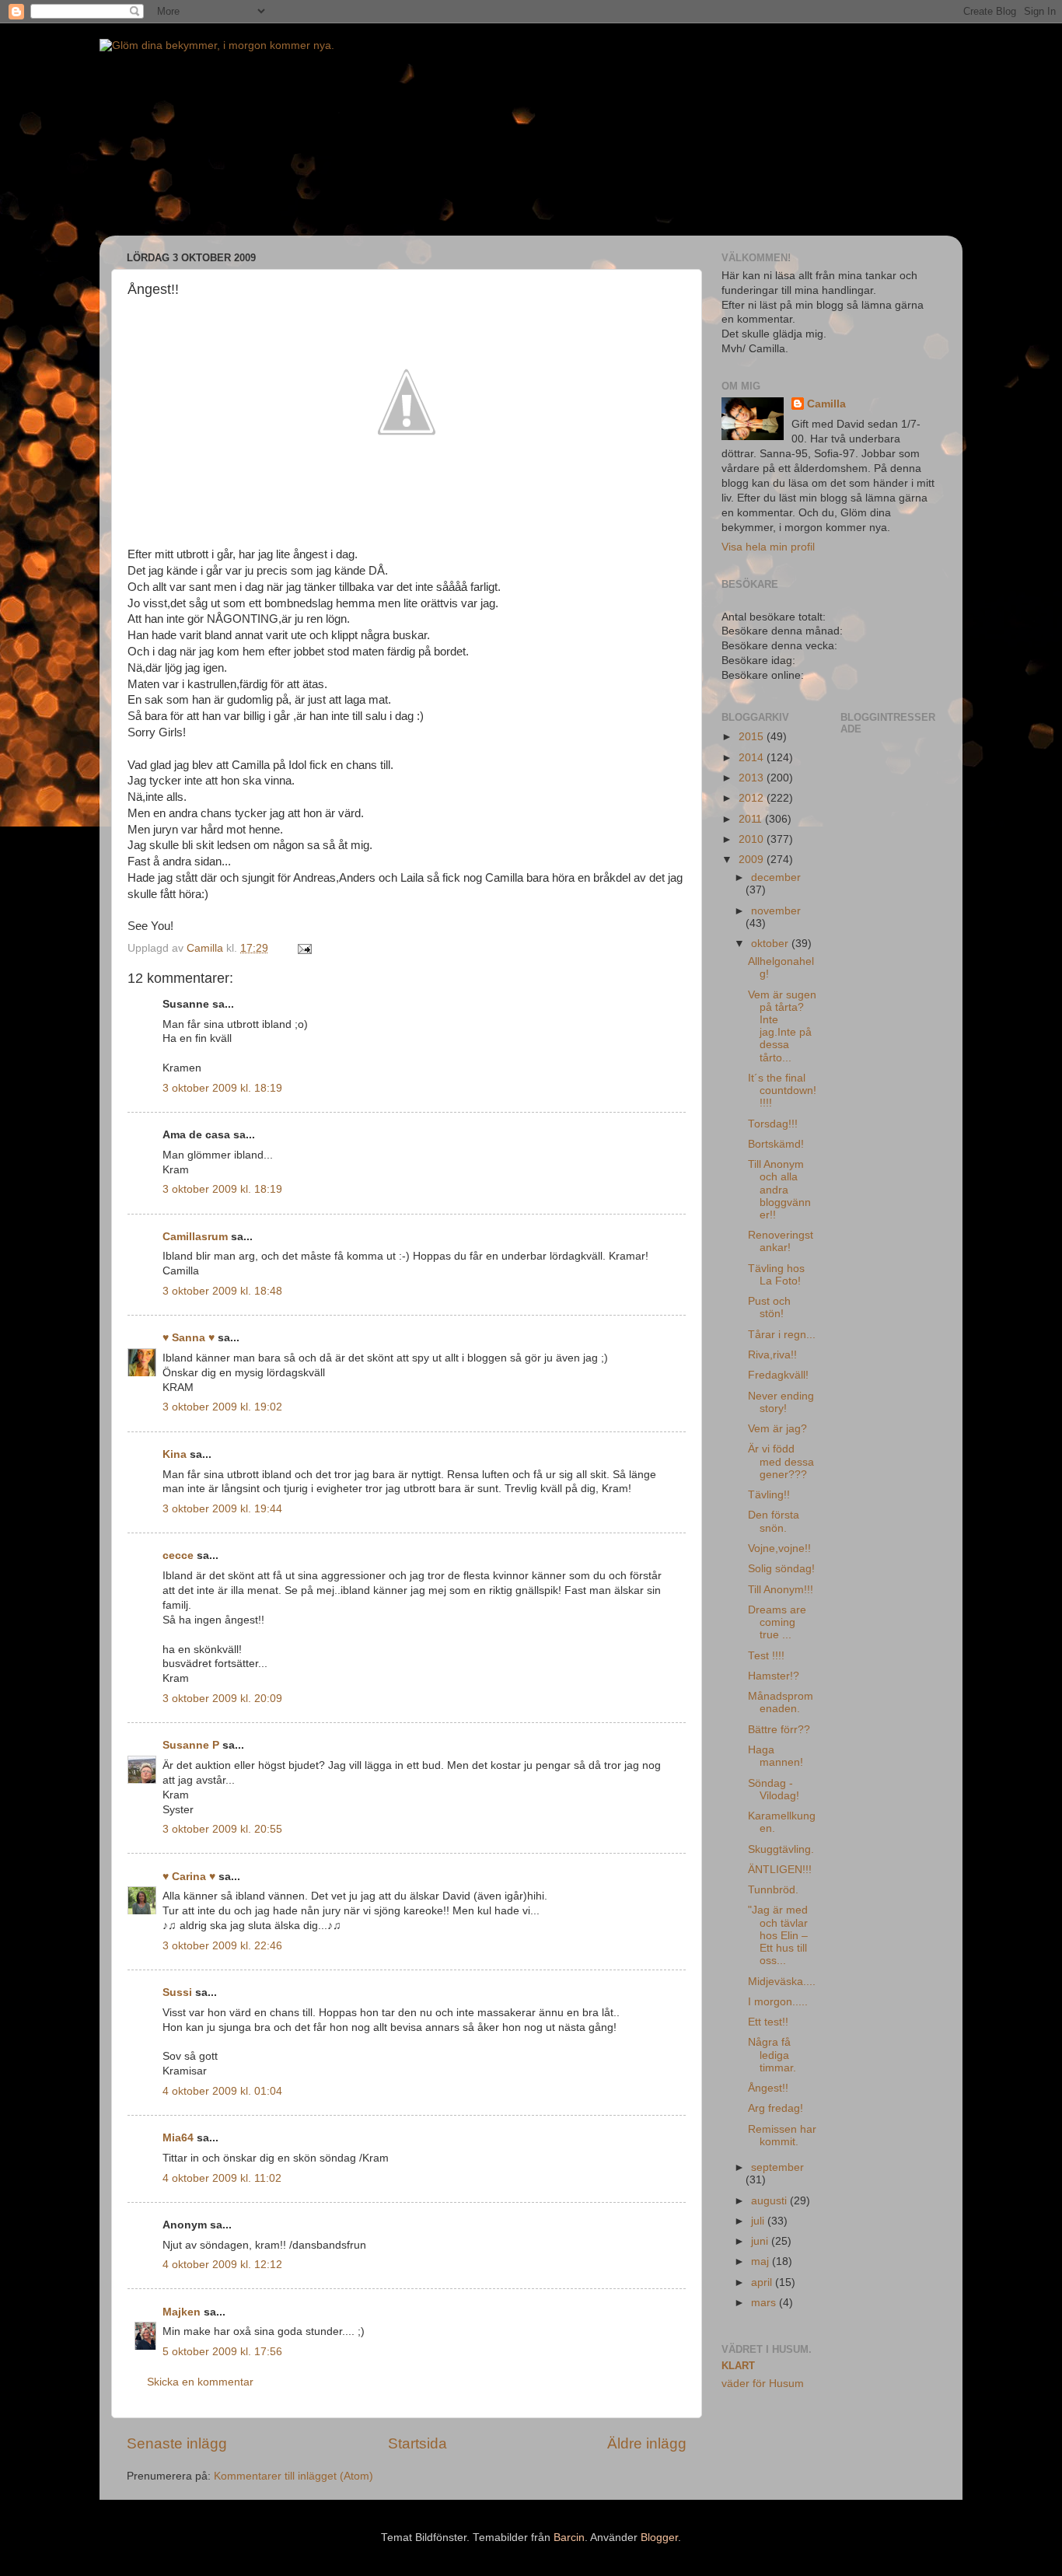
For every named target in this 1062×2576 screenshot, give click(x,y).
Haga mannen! (776, 1756)
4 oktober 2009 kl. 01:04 (222, 2091)
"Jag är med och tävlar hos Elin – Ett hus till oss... (778, 1935)
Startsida (417, 2443)
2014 (753, 758)
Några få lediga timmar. (772, 2055)
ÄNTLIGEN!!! (780, 1870)
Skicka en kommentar (200, 2382)
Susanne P (191, 1745)
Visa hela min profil (768, 547)
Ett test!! (768, 2022)
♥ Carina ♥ (189, 1877)
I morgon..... (778, 2002)
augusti (770, 2201)
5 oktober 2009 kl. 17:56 (222, 2352)
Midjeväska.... (782, 1982)
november (776, 911)
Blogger (659, 2538)
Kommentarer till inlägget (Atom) (293, 2476)
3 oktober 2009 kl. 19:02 (222, 1407)
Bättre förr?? (779, 1730)
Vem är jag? (777, 1429)
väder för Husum (763, 2384)
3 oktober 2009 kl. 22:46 (222, 1946)
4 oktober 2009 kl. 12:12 (222, 2265)
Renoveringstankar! (781, 1241)
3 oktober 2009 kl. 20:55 (222, 1829)
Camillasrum (195, 1237)
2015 (753, 737)
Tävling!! (769, 1495)
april (763, 2282)
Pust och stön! (769, 1307)
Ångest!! (768, 2088)
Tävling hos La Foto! (776, 1275)
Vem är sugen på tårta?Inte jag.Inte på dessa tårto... (782, 1026)
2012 (753, 798)
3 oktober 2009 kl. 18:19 (222, 1088)
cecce (178, 1555)
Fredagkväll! (778, 1375)
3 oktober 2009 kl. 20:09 (222, 1699)
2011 (752, 819)
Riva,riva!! (772, 1355)
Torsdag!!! (773, 1124)
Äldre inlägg (647, 2443)
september (777, 2167)
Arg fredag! (776, 2108)
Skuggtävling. (781, 1849)
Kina (175, 1454)
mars (765, 2303)
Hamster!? (774, 1676)
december (776, 877)
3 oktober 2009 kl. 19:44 (222, 1509)
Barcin (569, 2538)
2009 (753, 860)
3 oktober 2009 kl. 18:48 (222, 1291)
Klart (738, 2366)
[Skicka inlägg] (304, 948)
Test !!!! (766, 1656)
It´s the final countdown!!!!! (782, 1091)
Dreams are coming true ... (777, 1622)
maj (762, 2261)
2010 (753, 839)
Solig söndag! (781, 1569)
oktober (771, 944)
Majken (182, 2312)
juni (761, 2241)
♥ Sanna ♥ (189, 1338)
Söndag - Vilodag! (774, 1790)
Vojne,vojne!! (779, 1548)
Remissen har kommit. (782, 2136)
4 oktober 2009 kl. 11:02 (222, 2178)
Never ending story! (781, 1402)
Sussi (177, 1992)
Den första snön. (774, 1521)
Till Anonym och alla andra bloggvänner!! (779, 1190)
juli (759, 2221)
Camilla (826, 404)
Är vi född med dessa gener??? (781, 1461)
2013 (753, 778)
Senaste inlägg (177, 2443)
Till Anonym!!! (781, 1590)
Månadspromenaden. (781, 1702)
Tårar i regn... (782, 1335)
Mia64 (178, 2138)
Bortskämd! (776, 1144)
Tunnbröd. (773, 1890)
